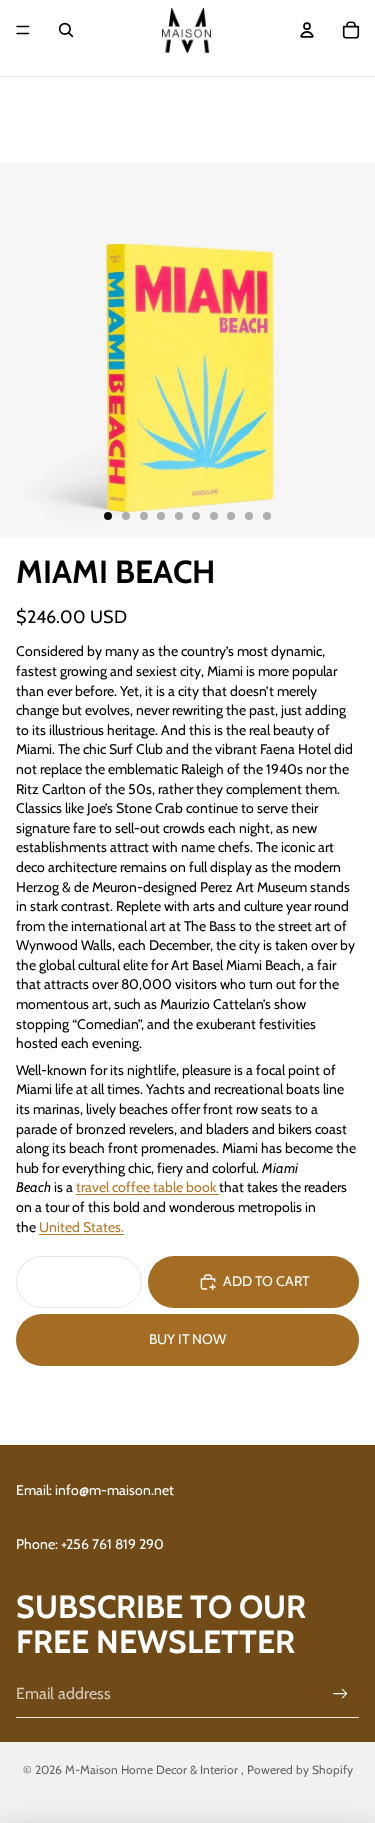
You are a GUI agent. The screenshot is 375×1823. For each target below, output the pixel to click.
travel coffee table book (146, 1187)
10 (267, 516)
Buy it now (187, 1339)
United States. (81, 1227)
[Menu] (23, 30)
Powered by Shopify (300, 1769)
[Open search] (66, 30)
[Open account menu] (307, 30)
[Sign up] (340, 1693)
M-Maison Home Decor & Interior (153, 1769)
